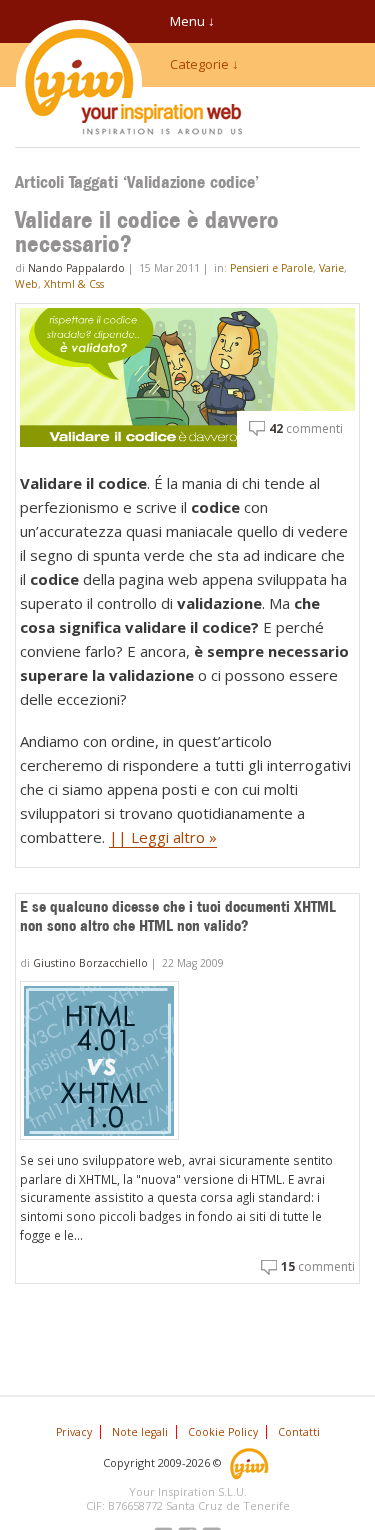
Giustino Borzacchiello (90, 963)
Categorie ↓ (204, 64)
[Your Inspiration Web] (250, 1461)
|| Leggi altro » (163, 837)
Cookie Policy (223, 1432)
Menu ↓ (192, 21)
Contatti (299, 1432)
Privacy (74, 1432)
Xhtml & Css (74, 284)
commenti (306, 428)
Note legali (140, 1432)
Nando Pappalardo (76, 268)
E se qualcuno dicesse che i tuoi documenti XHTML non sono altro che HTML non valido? (178, 916)
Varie (331, 268)
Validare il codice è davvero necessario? (147, 232)
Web (26, 284)
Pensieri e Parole (271, 268)
